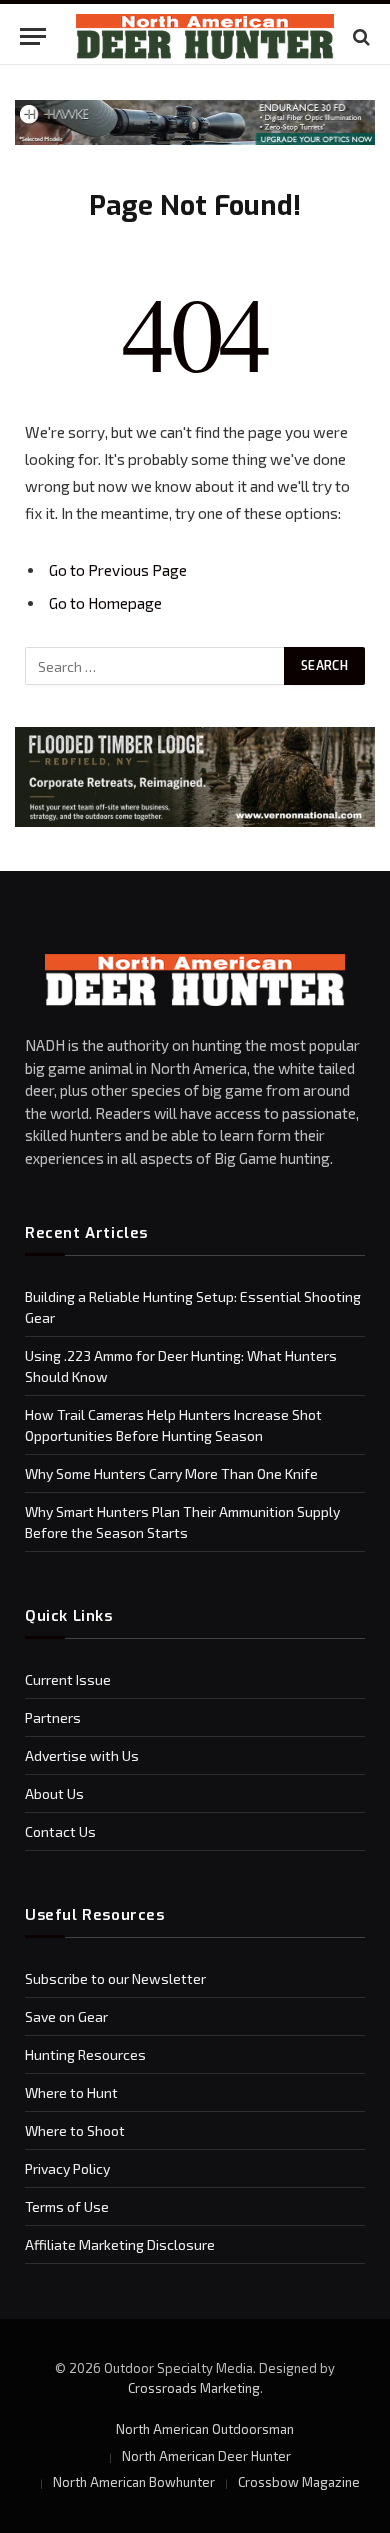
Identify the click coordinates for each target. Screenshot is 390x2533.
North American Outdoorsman (205, 2429)
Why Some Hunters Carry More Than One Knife (171, 1473)
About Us (54, 1793)
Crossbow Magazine (299, 2482)
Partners (53, 1717)
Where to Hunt (71, 2092)
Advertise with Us (82, 1755)
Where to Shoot (75, 2130)
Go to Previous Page (118, 570)
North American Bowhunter (134, 2482)
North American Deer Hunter (206, 2456)
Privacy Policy (67, 2168)
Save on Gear (66, 2016)
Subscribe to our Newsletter (115, 1978)
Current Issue (68, 1679)
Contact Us (60, 1831)
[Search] (359, 36)
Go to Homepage (105, 603)
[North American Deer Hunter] (205, 36)
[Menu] (33, 36)
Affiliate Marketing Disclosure (120, 2244)
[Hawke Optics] (195, 139)
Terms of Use (67, 2206)
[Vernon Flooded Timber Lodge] (195, 821)
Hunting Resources (85, 2054)
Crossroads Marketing (194, 2388)
